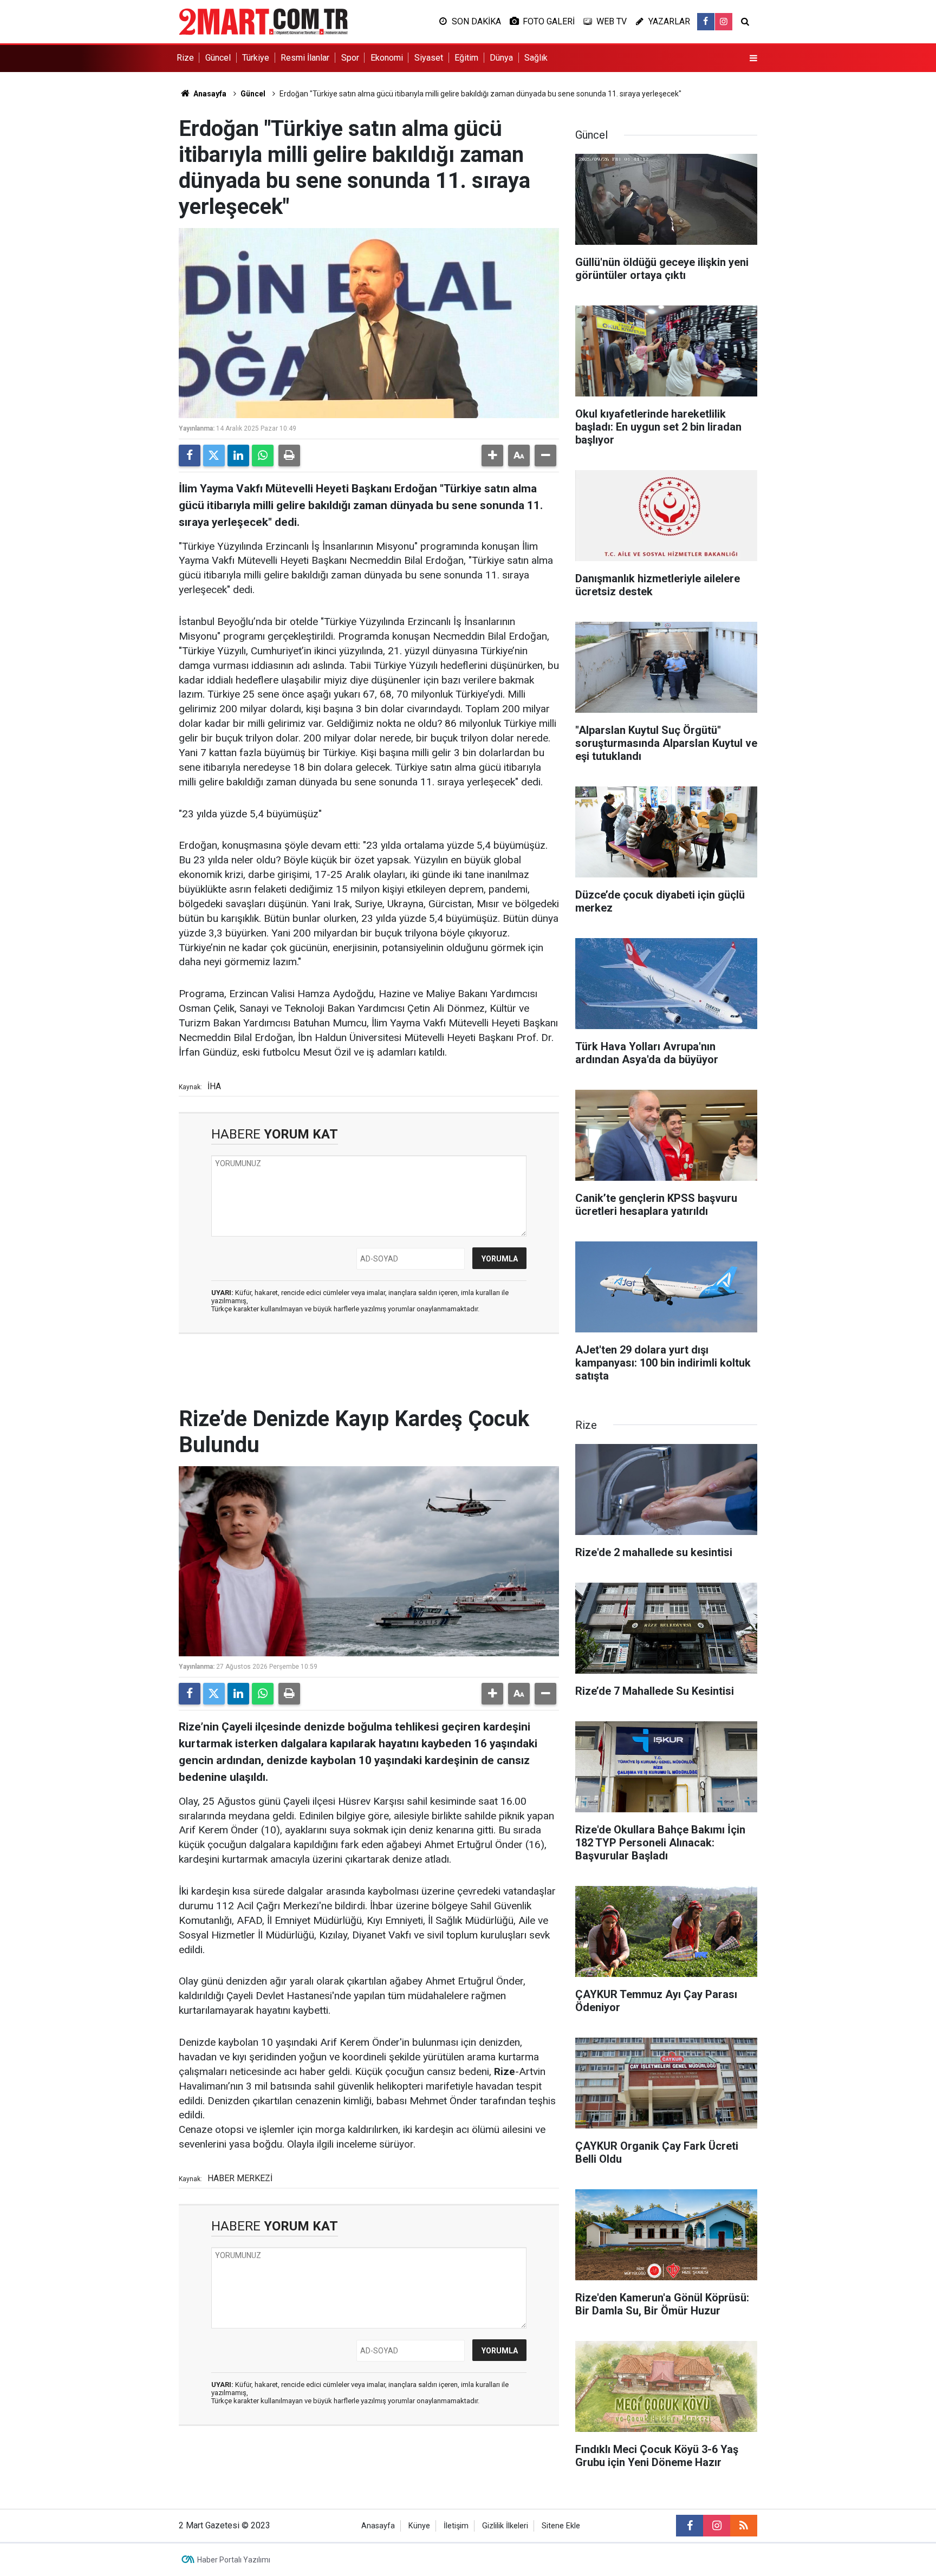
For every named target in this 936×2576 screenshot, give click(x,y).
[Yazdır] (289, 456)
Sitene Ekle (561, 2526)
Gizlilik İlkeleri (505, 2526)
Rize (185, 58)
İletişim (456, 2526)
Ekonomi (387, 58)
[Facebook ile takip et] (706, 22)
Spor (350, 58)
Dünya (501, 58)
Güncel (218, 58)
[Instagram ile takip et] (724, 22)
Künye (419, 2526)
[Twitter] (214, 456)
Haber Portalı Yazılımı (234, 2560)
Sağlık (536, 58)
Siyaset (429, 58)
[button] (492, 456)
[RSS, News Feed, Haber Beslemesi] (744, 2526)
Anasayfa (209, 94)
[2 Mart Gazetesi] (263, 21)
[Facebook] (190, 456)
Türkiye (256, 58)
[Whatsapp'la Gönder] (263, 456)
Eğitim (466, 58)
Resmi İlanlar (305, 58)
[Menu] (753, 58)
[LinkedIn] (238, 456)
